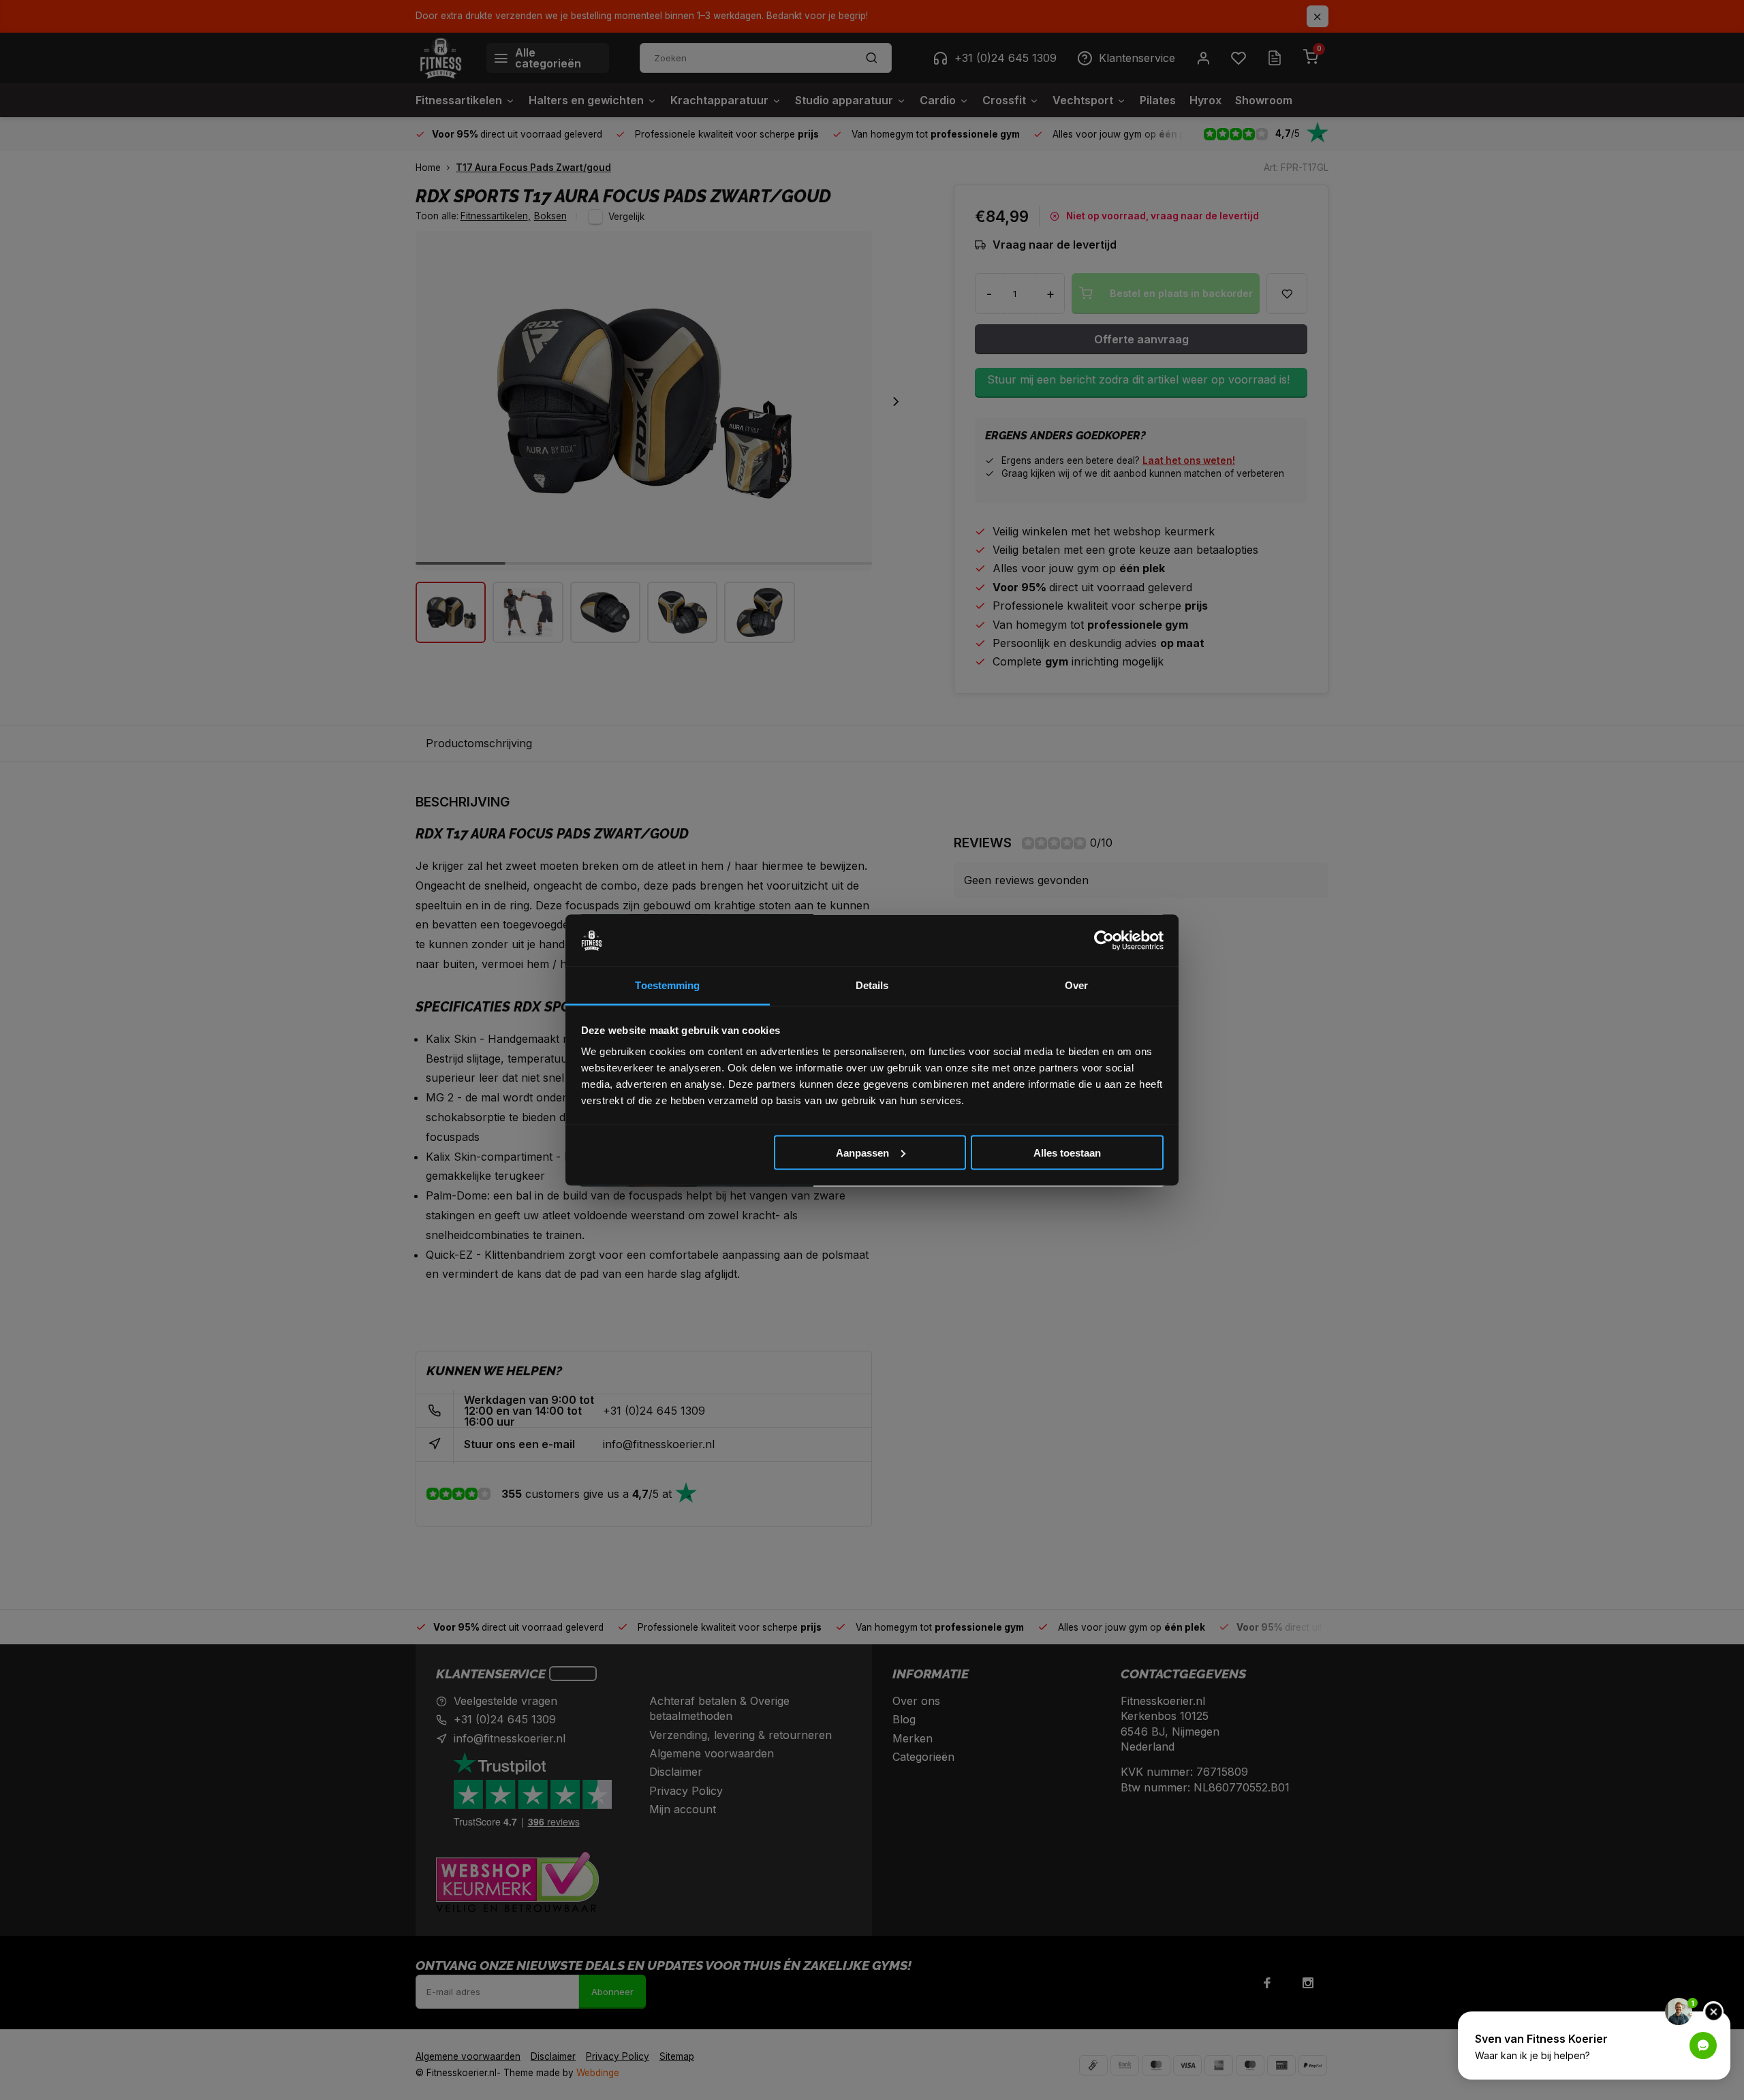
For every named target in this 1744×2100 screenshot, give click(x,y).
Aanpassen (862, 1152)
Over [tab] (1076, 985)
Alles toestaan (1067, 1152)
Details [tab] (872, 985)
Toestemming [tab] (667, 985)
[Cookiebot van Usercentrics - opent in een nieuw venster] (1104, 941)
